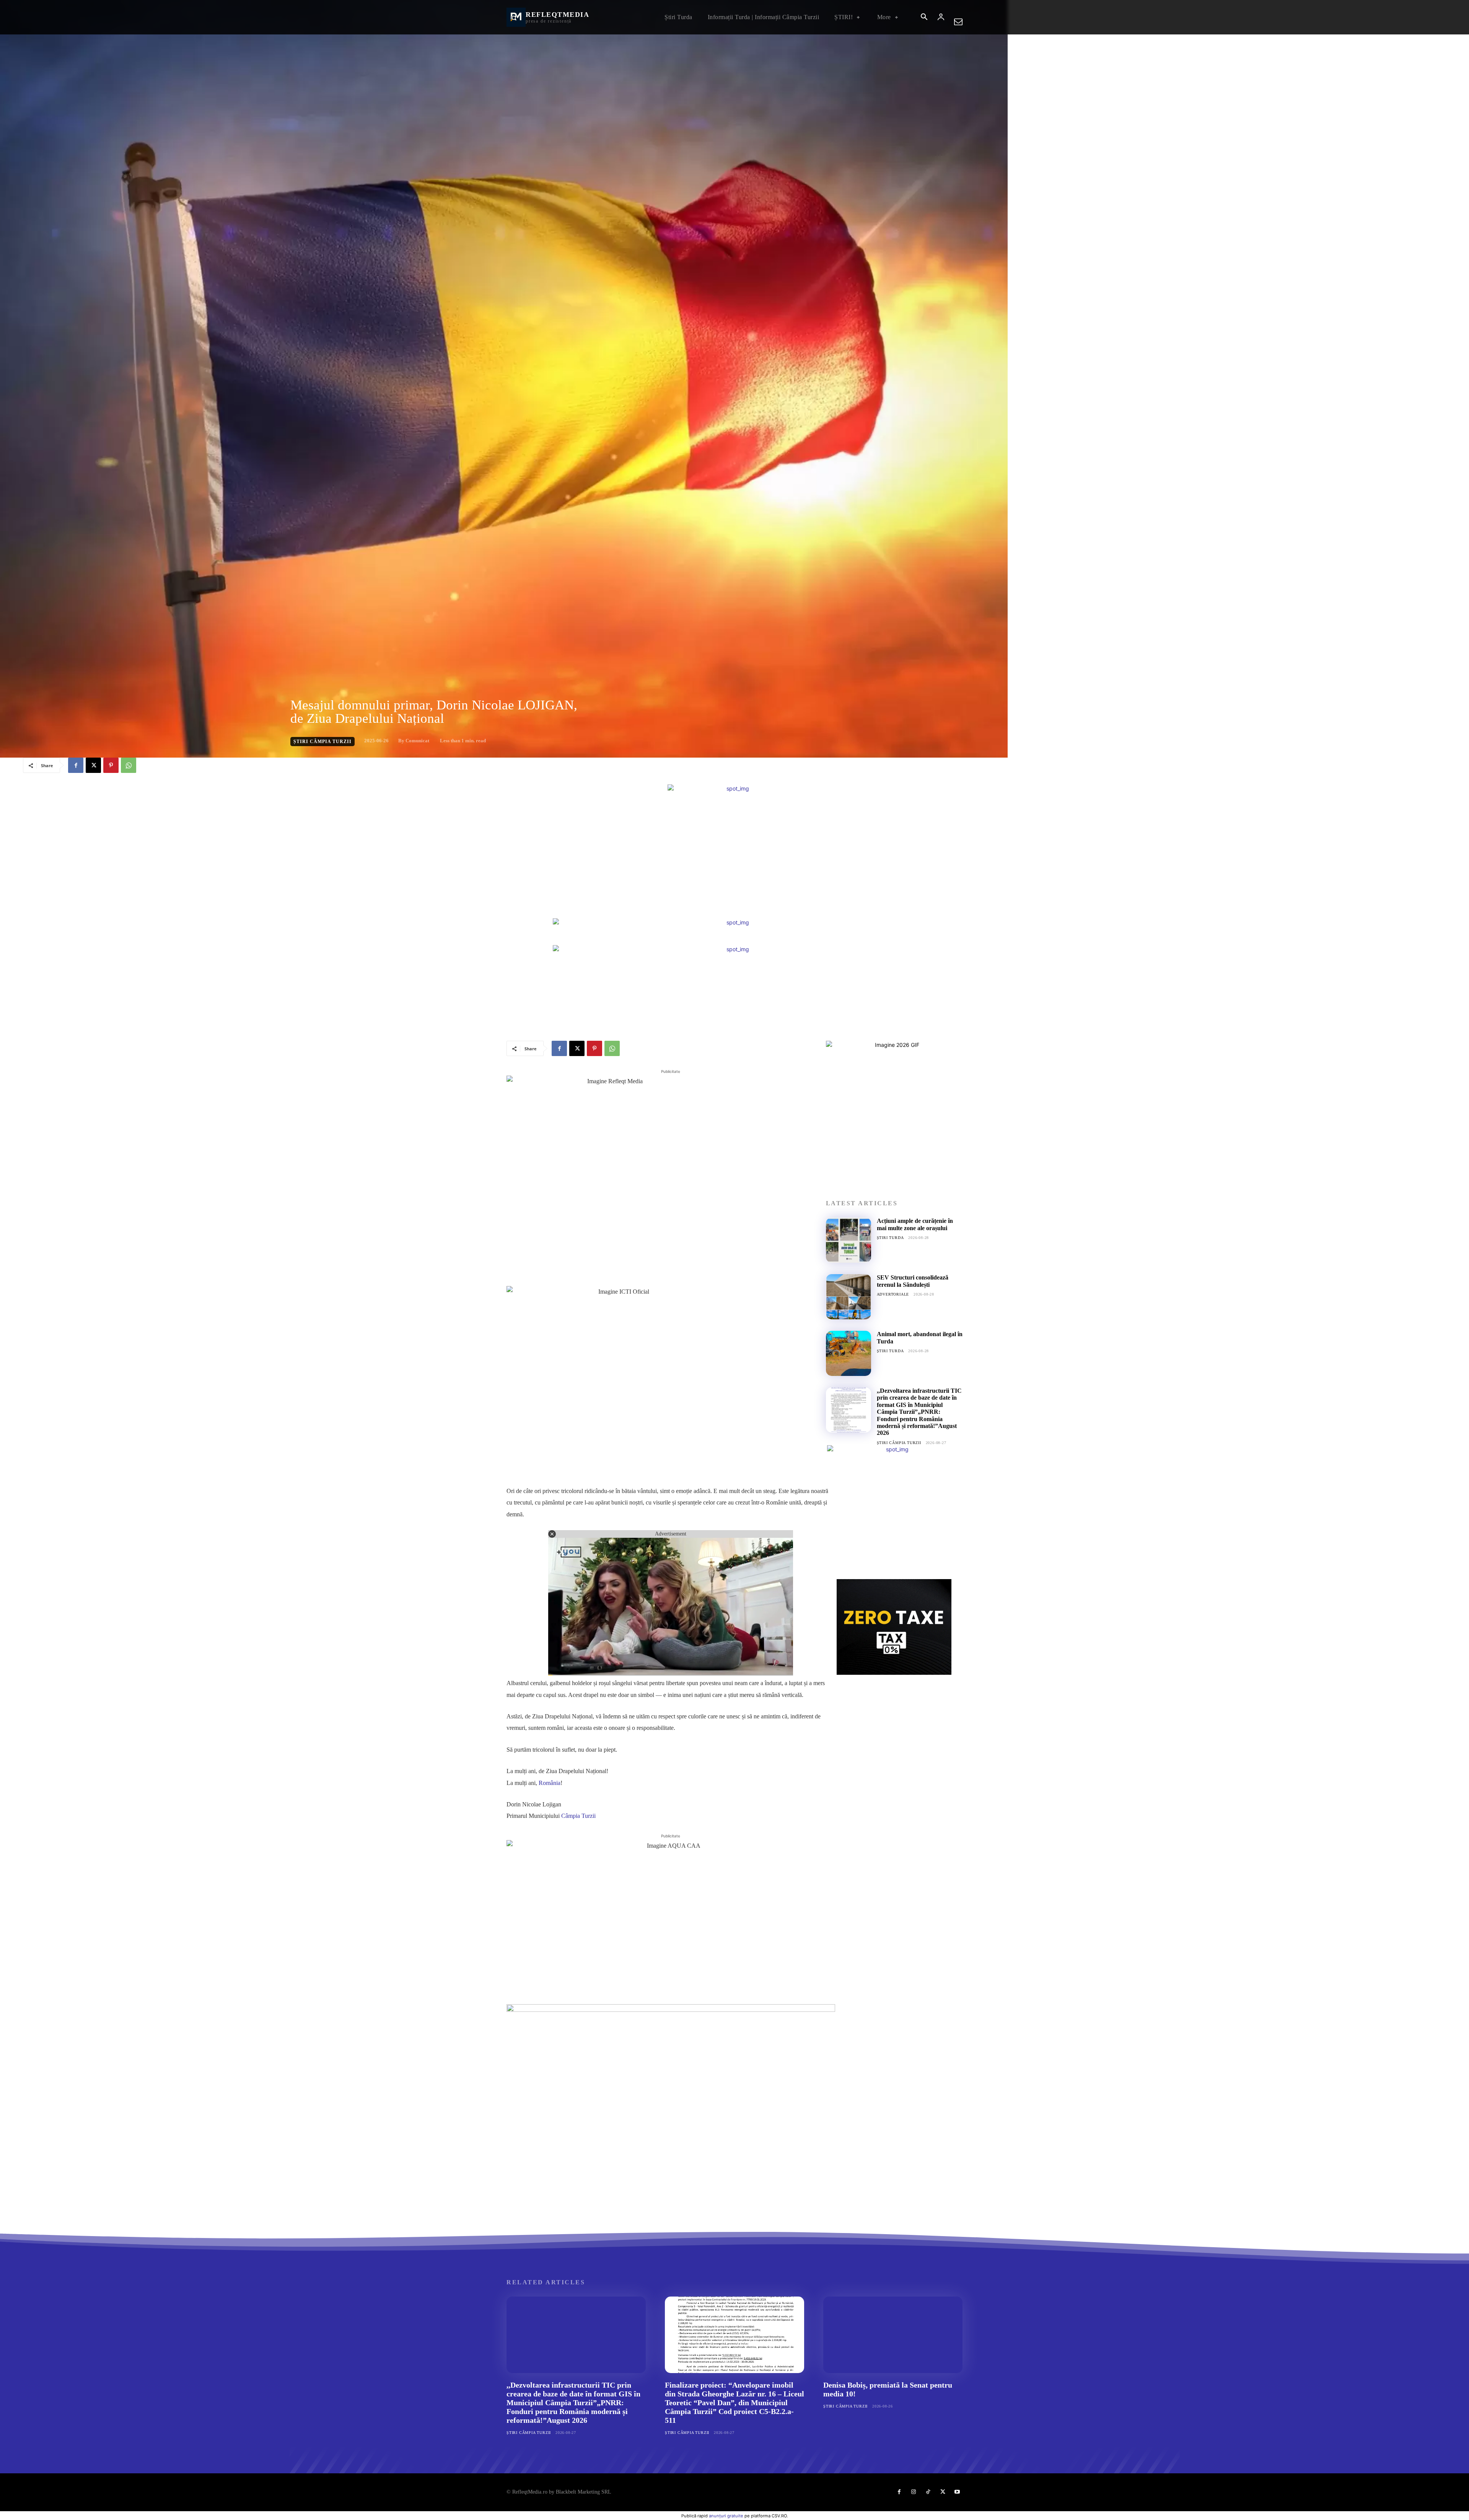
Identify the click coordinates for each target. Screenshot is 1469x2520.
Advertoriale (893, 1294)
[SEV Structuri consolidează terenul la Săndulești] (849, 1297)
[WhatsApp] (129, 765)
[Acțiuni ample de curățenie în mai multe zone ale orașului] (849, 1240)
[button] (924, 18)
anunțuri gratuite (726, 2516)
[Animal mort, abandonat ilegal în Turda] (849, 1353)
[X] (93, 765)
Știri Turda (890, 1238)
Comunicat (417, 741)
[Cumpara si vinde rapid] (894, 1627)
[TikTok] (928, 2492)
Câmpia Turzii (578, 1816)
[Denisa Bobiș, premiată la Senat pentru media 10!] (893, 2335)
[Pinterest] (111, 765)
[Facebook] (76, 765)
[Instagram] (914, 2492)
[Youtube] (957, 2492)
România (550, 1783)
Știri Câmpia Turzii (322, 742)
